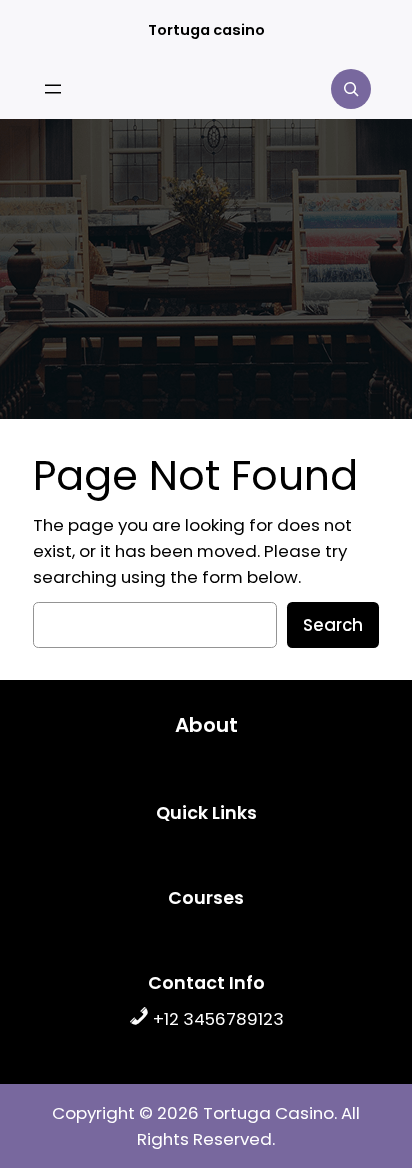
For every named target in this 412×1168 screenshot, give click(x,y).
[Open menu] (53, 89)
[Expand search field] (351, 89)
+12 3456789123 (216, 1019)
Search (333, 625)
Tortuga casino (206, 30)
